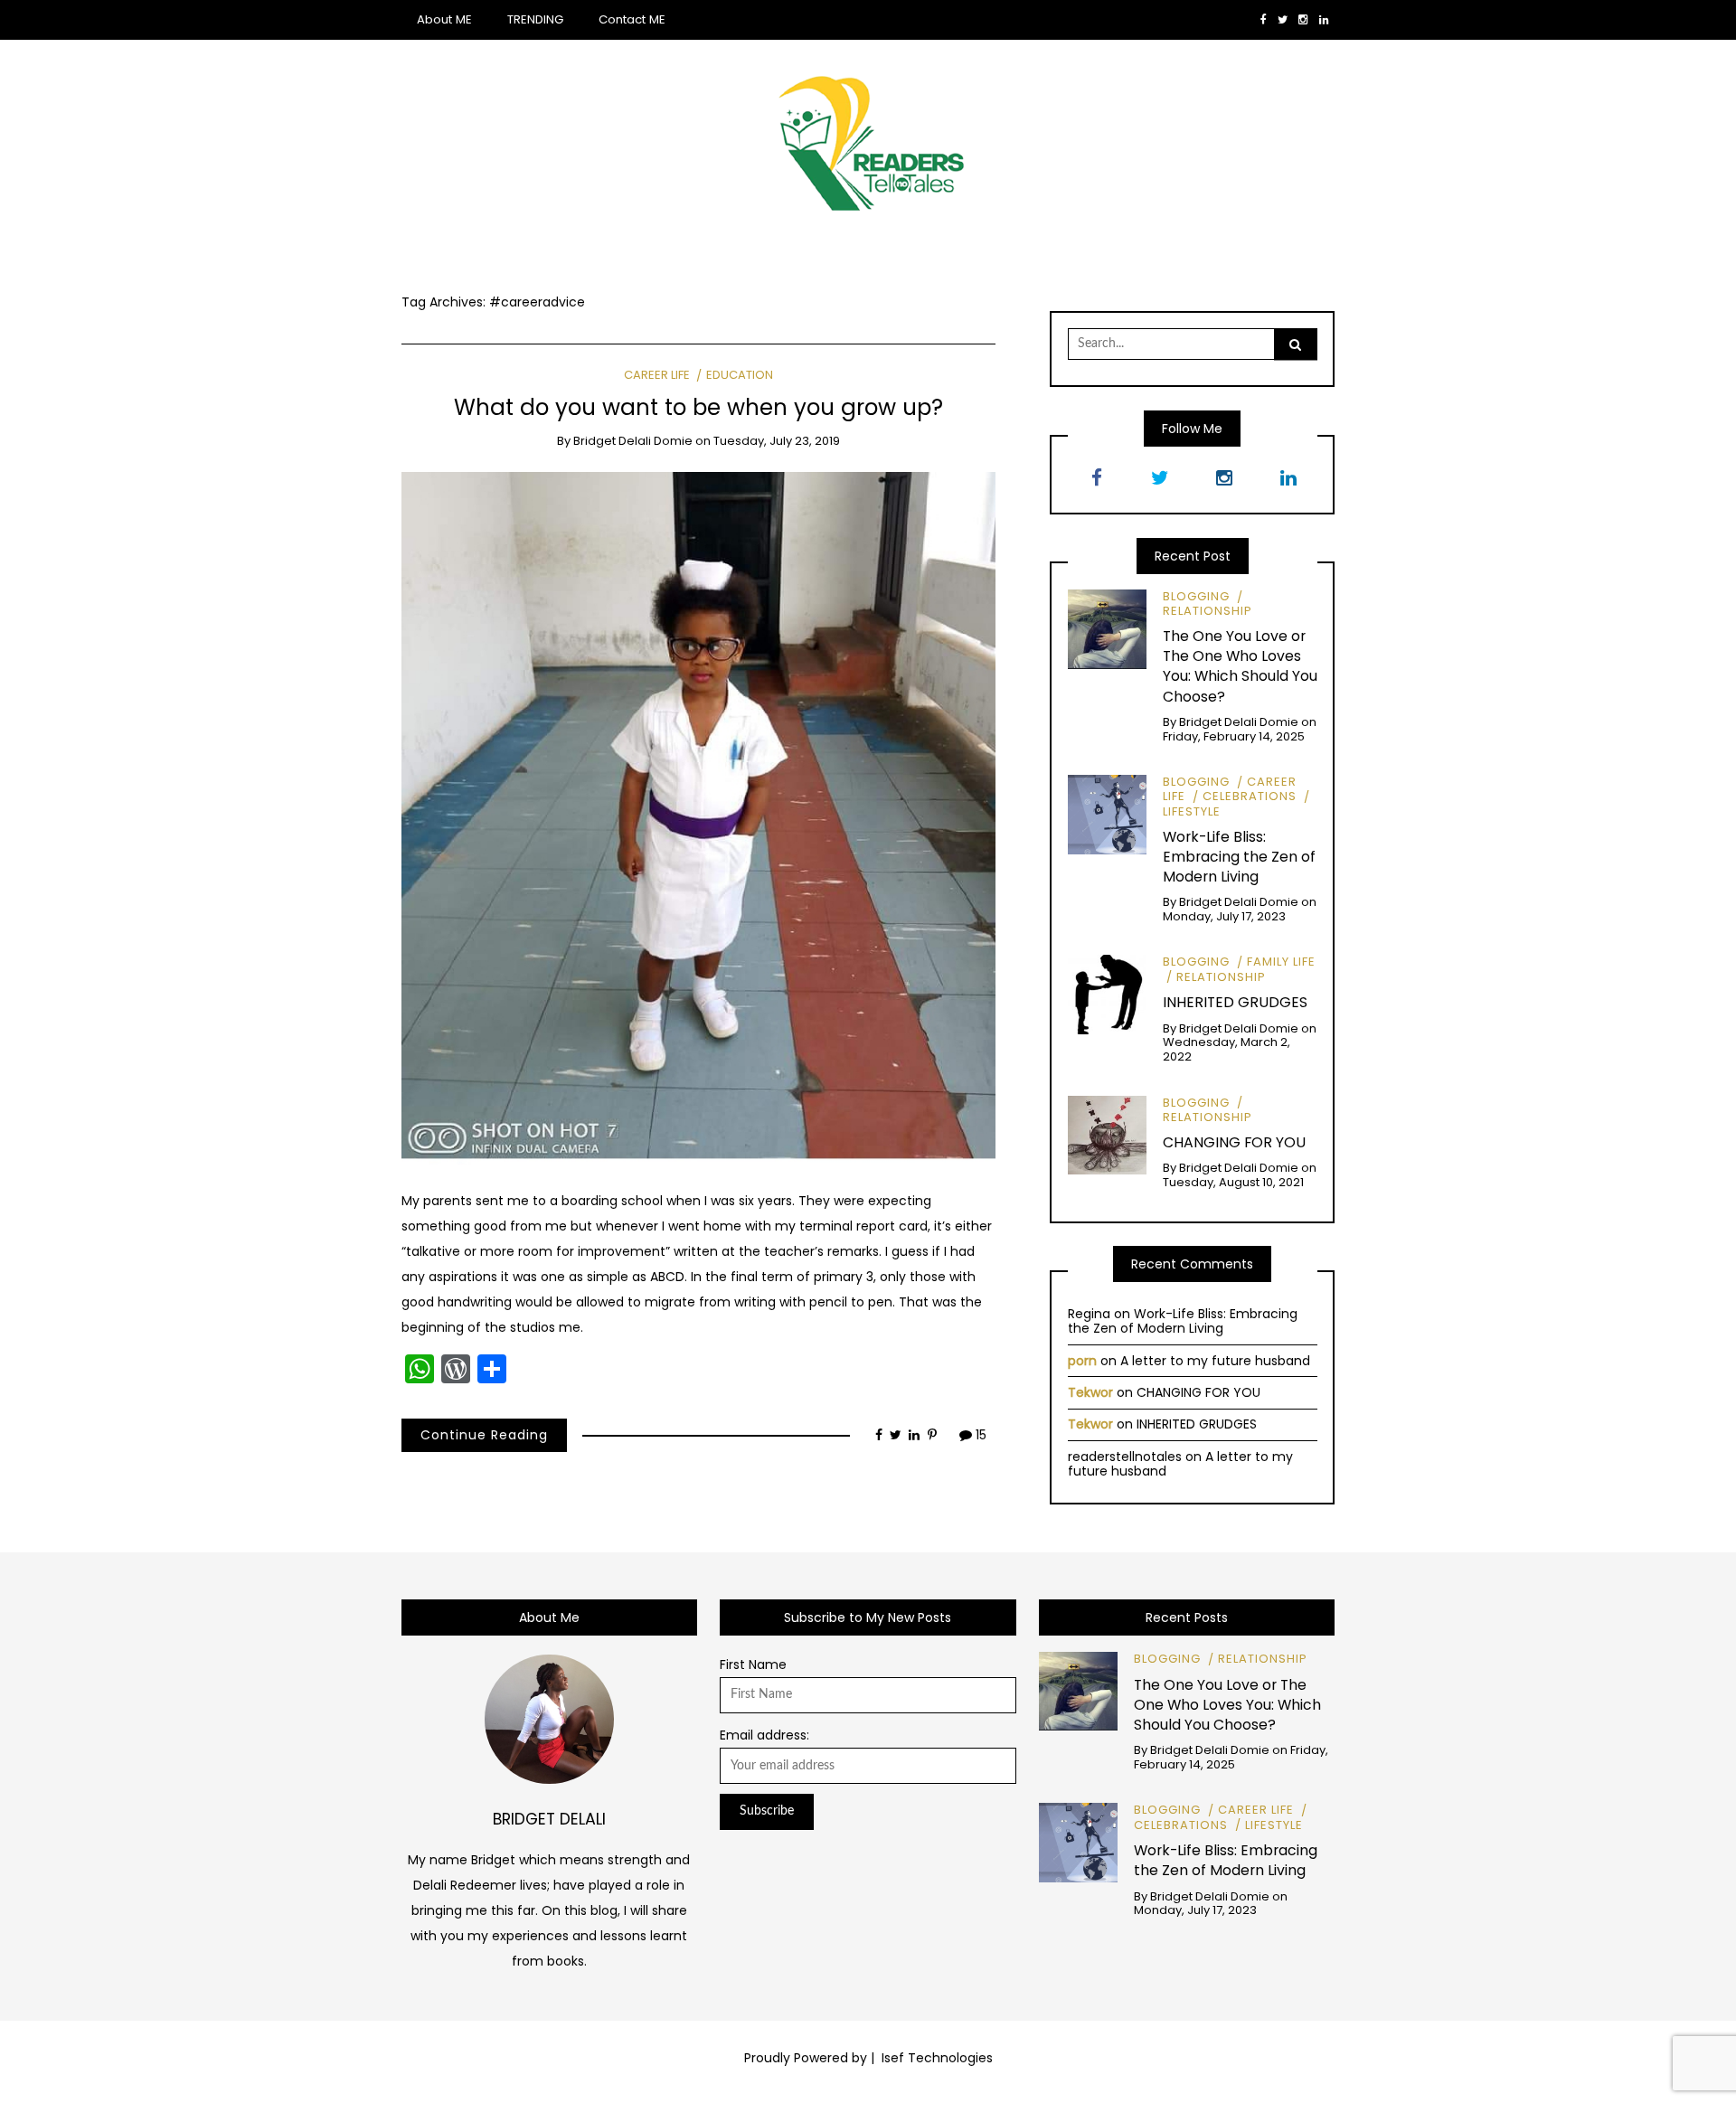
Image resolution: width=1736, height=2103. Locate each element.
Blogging (1196, 596)
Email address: (764, 1735)
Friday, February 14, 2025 (1234, 736)
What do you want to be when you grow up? (698, 407)
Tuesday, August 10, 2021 (1233, 1182)
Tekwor (1090, 1392)
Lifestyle (1274, 1825)
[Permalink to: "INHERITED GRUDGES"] (1108, 994)
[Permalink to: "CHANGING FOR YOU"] (1108, 1134)
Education (739, 375)
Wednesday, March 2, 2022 (1227, 1049)
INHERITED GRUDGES (1235, 1002)
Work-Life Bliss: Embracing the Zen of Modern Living (1239, 857)
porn (1082, 1361)
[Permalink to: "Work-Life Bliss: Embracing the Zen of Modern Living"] (1108, 814)
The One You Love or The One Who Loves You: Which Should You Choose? (1240, 666)
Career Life (657, 375)
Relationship (1208, 611)
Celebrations (1250, 796)
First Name (753, 1664)
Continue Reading (484, 1435)
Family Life (1281, 962)
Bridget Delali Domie (633, 441)
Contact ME (632, 19)
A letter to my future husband (1215, 1361)
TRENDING (535, 19)
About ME (444, 19)
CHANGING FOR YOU (1234, 1142)
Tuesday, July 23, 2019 (777, 441)
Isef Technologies (935, 2058)
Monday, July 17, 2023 (1224, 916)
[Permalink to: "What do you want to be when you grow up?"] (698, 817)
